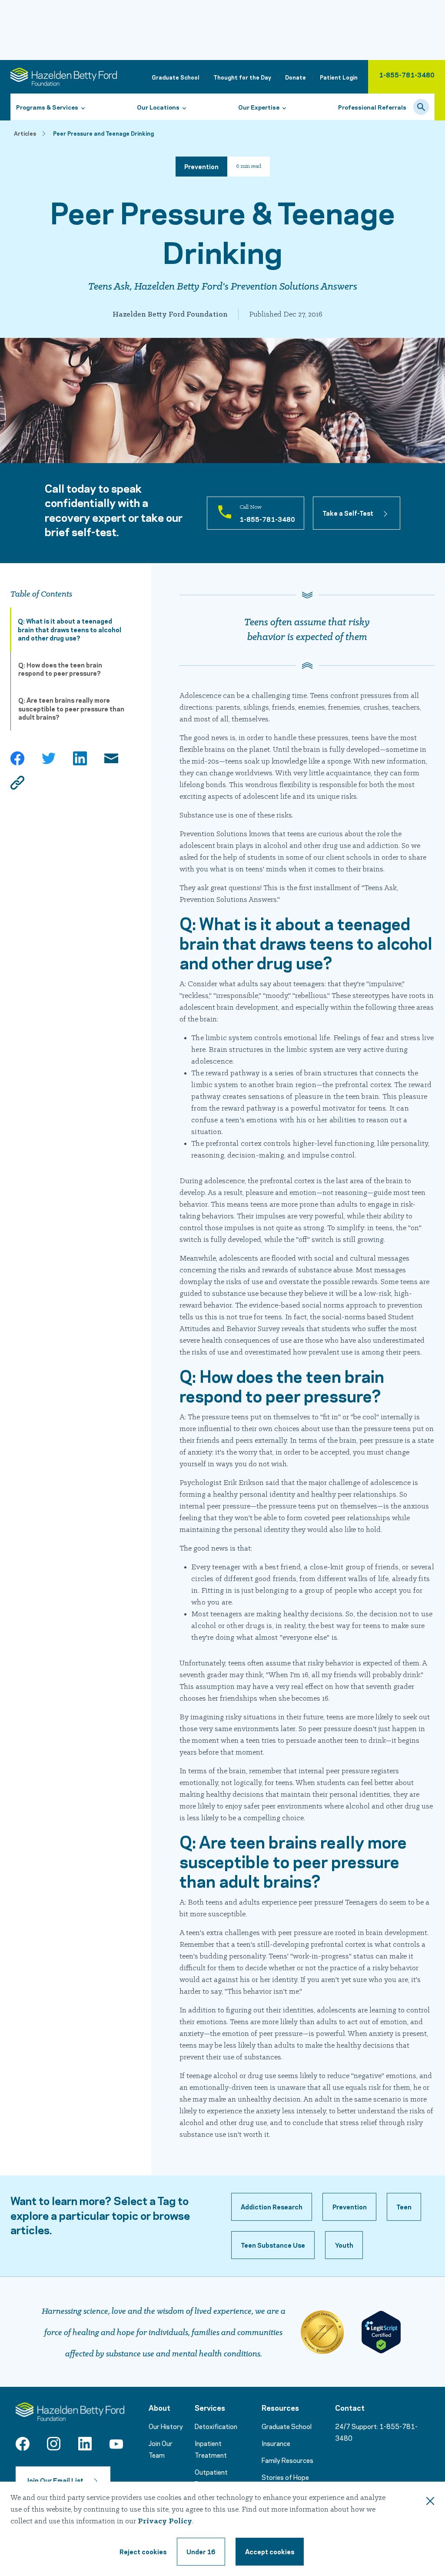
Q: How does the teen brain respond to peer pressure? (60, 669)
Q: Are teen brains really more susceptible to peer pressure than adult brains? (71, 708)
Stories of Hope (285, 2477)
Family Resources (287, 2460)
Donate (296, 77)
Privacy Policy (165, 2521)
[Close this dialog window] (430, 2503)
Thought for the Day (242, 77)
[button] (272, 2207)
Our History (166, 2426)
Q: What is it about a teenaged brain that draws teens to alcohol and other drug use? (70, 629)
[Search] (421, 107)
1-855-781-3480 (407, 74)
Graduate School (176, 77)
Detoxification (216, 2426)
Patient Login (339, 77)
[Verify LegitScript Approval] (381, 2332)
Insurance (276, 2443)
